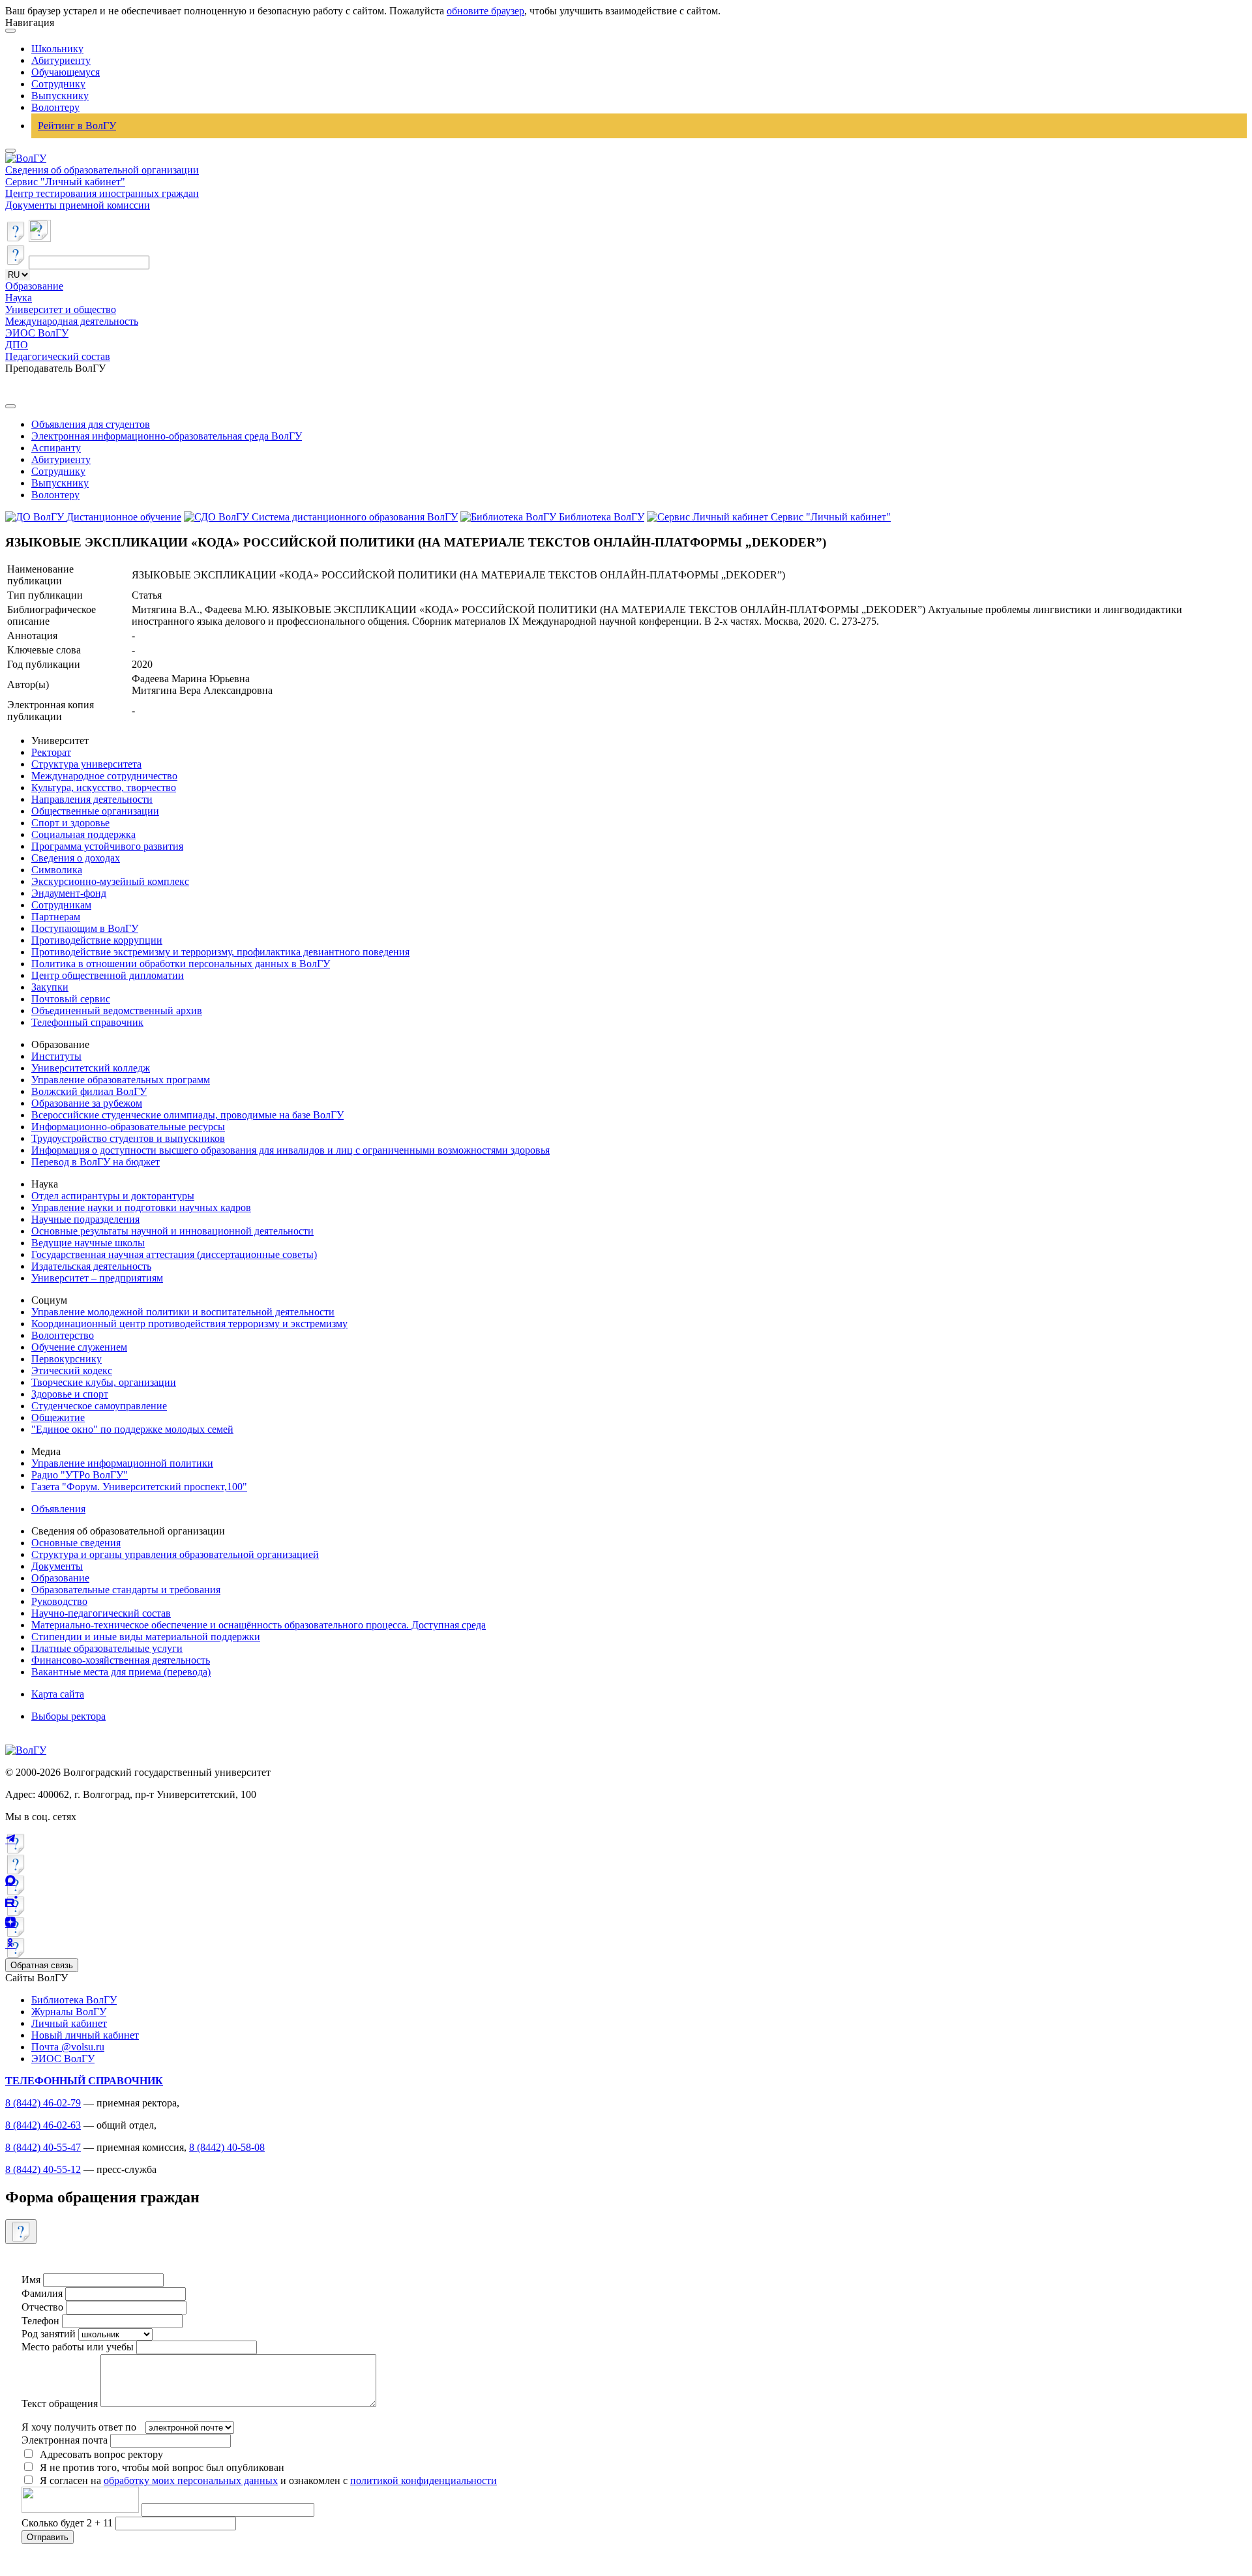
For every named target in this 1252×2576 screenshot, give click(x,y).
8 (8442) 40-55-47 (43, 2147)
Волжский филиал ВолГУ (89, 1091)
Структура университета (86, 764)
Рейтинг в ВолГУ (77, 126)
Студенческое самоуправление (99, 1406)
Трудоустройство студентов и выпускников (128, 1138)
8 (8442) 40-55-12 (43, 2169)
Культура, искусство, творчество (104, 787)
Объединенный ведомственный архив (117, 1011)
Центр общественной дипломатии (108, 975)
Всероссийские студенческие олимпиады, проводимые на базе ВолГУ (187, 1115)
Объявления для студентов (91, 424)
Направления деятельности (92, 799)
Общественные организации (95, 811)
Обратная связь (42, 1965)
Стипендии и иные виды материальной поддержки (146, 1637)
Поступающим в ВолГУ (85, 928)
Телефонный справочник (87, 1022)
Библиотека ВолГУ (74, 2000)
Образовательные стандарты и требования (126, 1590)
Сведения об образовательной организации (102, 170)
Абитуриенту (61, 60)
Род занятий (49, 2334)
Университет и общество (61, 309)
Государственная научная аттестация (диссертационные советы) (174, 1254)
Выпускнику (60, 96)
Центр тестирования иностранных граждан (102, 193)
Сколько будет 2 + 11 (68, 2523)
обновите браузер (485, 11)
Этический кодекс (72, 1370)
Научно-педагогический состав (101, 1613)
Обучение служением (79, 1347)
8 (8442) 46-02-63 (43, 2125)
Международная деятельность (72, 321)
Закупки (50, 987)
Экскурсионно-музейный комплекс (110, 881)
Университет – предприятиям (97, 1278)
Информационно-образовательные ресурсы (128, 1127)
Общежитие (58, 1417)
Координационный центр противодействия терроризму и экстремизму (189, 1324)
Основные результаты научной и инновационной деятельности (172, 1231)
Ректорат (51, 752)
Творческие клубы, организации (104, 1382)
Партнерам (56, 917)
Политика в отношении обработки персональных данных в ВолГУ (181, 964)
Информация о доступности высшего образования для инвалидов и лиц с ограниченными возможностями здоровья (291, 1150)
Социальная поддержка (83, 834)
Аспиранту (56, 448)
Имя (31, 2280)
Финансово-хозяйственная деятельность (121, 1660)
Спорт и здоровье (70, 823)
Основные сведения (76, 1543)
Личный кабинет (69, 2023)
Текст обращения (60, 2404)
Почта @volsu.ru (68, 2047)
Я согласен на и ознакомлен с (268, 2480)
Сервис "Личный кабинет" (65, 182)
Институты (56, 1056)
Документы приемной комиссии (78, 205)
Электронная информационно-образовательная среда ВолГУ (167, 436)
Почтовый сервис (71, 999)
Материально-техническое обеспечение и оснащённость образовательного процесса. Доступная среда (259, 1625)
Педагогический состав (58, 356)
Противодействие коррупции (97, 940)
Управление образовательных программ (121, 1080)
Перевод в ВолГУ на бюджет (96, 1162)
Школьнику (57, 49)
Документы (57, 1566)
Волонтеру (55, 107)
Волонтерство (63, 1335)
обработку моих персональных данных (191, 2480)
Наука (19, 298)
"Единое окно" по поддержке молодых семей (132, 1429)
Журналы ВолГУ (69, 2012)
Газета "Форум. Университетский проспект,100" (139, 1487)
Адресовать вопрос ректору (99, 2454)
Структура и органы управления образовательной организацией (175, 1554)
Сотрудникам (61, 905)
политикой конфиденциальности (424, 2480)
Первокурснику (67, 1359)
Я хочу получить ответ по (79, 2427)
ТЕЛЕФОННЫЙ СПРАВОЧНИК (84, 2081)
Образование (34, 286)
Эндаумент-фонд (69, 893)
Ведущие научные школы (88, 1243)
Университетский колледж (91, 1068)
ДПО (17, 345)
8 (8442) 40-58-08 (227, 2147)
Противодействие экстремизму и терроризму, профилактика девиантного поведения (220, 952)
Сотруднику (58, 84)
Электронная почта (65, 2440)
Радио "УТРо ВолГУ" (80, 1475)
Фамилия (42, 2293)
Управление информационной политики (122, 1463)
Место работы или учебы (78, 2347)
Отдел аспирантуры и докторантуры (113, 1196)
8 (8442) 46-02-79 (43, 2103)
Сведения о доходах (76, 858)
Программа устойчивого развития (107, 846)
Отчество (42, 2307)
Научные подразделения (85, 1219)
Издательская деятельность (91, 1266)
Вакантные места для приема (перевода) (121, 1672)
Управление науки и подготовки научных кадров (141, 1207)
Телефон (40, 2321)
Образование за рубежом (87, 1103)
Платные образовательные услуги (107, 1648)
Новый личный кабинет (85, 2035)
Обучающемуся (66, 72)
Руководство (59, 1601)
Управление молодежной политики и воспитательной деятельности (183, 1312)
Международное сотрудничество (104, 776)
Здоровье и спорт (70, 1394)
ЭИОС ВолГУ (37, 333)
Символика (57, 870)
